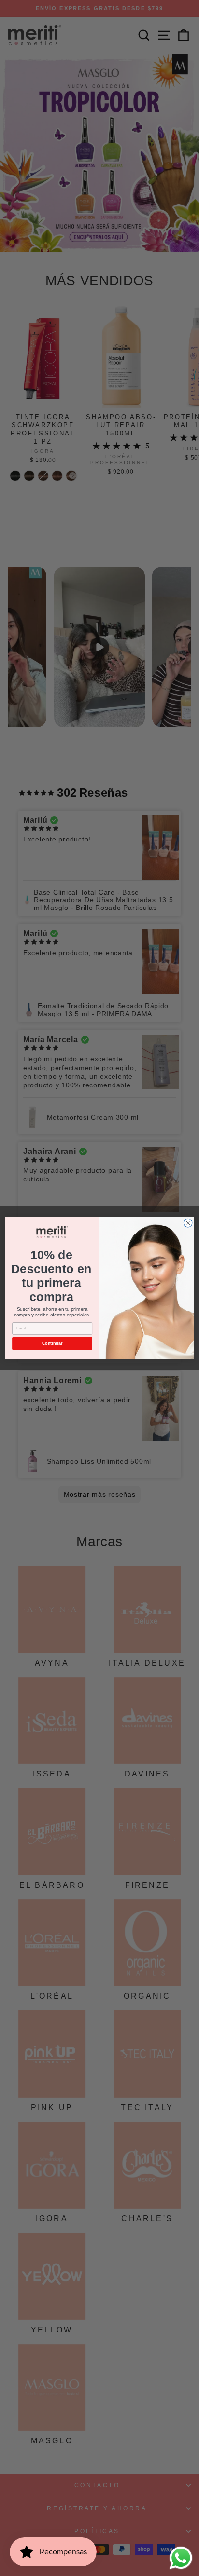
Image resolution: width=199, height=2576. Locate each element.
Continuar (52, 1343)
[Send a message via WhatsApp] (181, 2558)
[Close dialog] (188, 1223)
